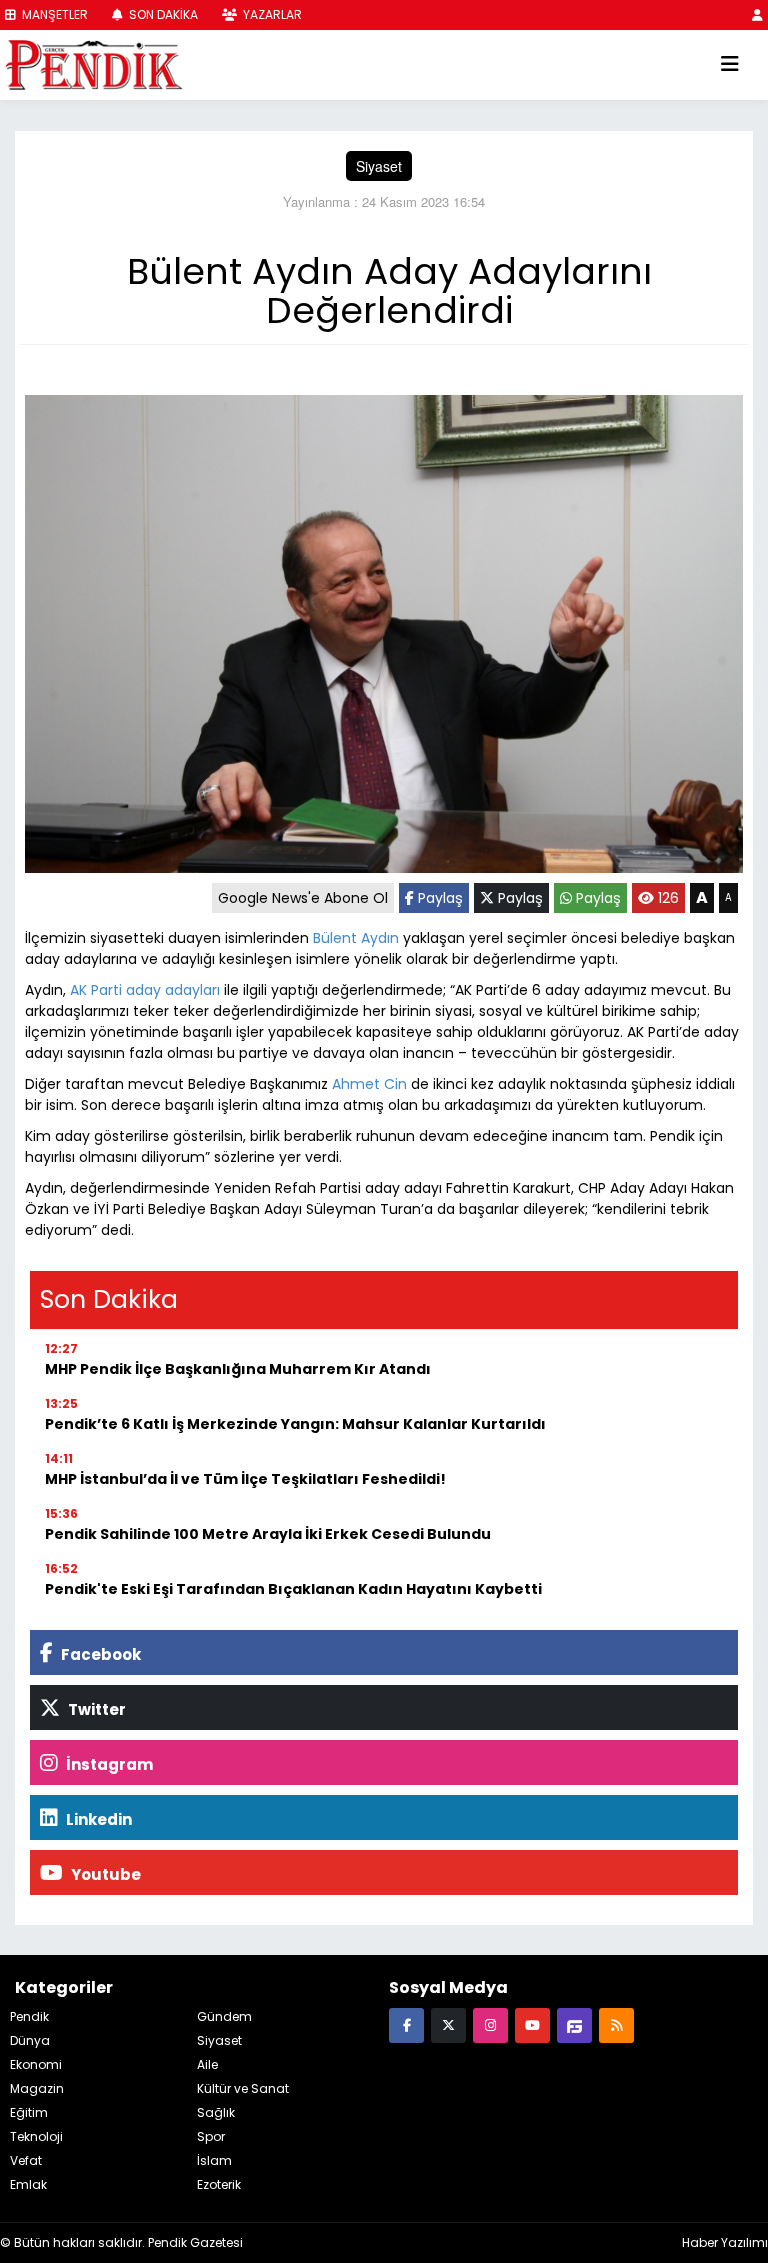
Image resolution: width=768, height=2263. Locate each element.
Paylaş (438, 898)
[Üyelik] (757, 14)
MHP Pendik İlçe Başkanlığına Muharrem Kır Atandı (238, 1369)
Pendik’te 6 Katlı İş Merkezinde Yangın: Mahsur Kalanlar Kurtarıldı (295, 1424)
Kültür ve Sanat (243, 2088)
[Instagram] (490, 2024)
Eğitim (29, 2112)
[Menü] (730, 65)
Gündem (224, 2016)
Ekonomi (36, 2064)
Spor (211, 2136)
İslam (214, 2160)
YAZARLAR (271, 14)
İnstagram (108, 1764)
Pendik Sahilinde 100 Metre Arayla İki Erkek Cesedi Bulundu (268, 1534)
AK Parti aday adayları (145, 990)
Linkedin (97, 1819)
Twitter (95, 1709)
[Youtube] (532, 2024)
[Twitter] (448, 2024)
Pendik (29, 2016)
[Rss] (616, 2024)
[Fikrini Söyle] (574, 2024)
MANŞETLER (53, 14)
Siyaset (379, 166)
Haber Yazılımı (725, 2242)
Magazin (37, 2088)
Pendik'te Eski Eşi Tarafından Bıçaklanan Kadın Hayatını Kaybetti (293, 1589)
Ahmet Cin (369, 1084)
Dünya (30, 2040)
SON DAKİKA (162, 14)
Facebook (99, 1654)
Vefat (26, 2160)
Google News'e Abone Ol (303, 898)
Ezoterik (219, 2184)
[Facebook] (406, 2024)
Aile (207, 2064)
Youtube (104, 1874)
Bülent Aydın (356, 938)
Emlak (28, 2184)
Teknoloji (36, 2136)
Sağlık (216, 2112)
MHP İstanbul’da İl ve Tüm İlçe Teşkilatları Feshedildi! (245, 1479)
